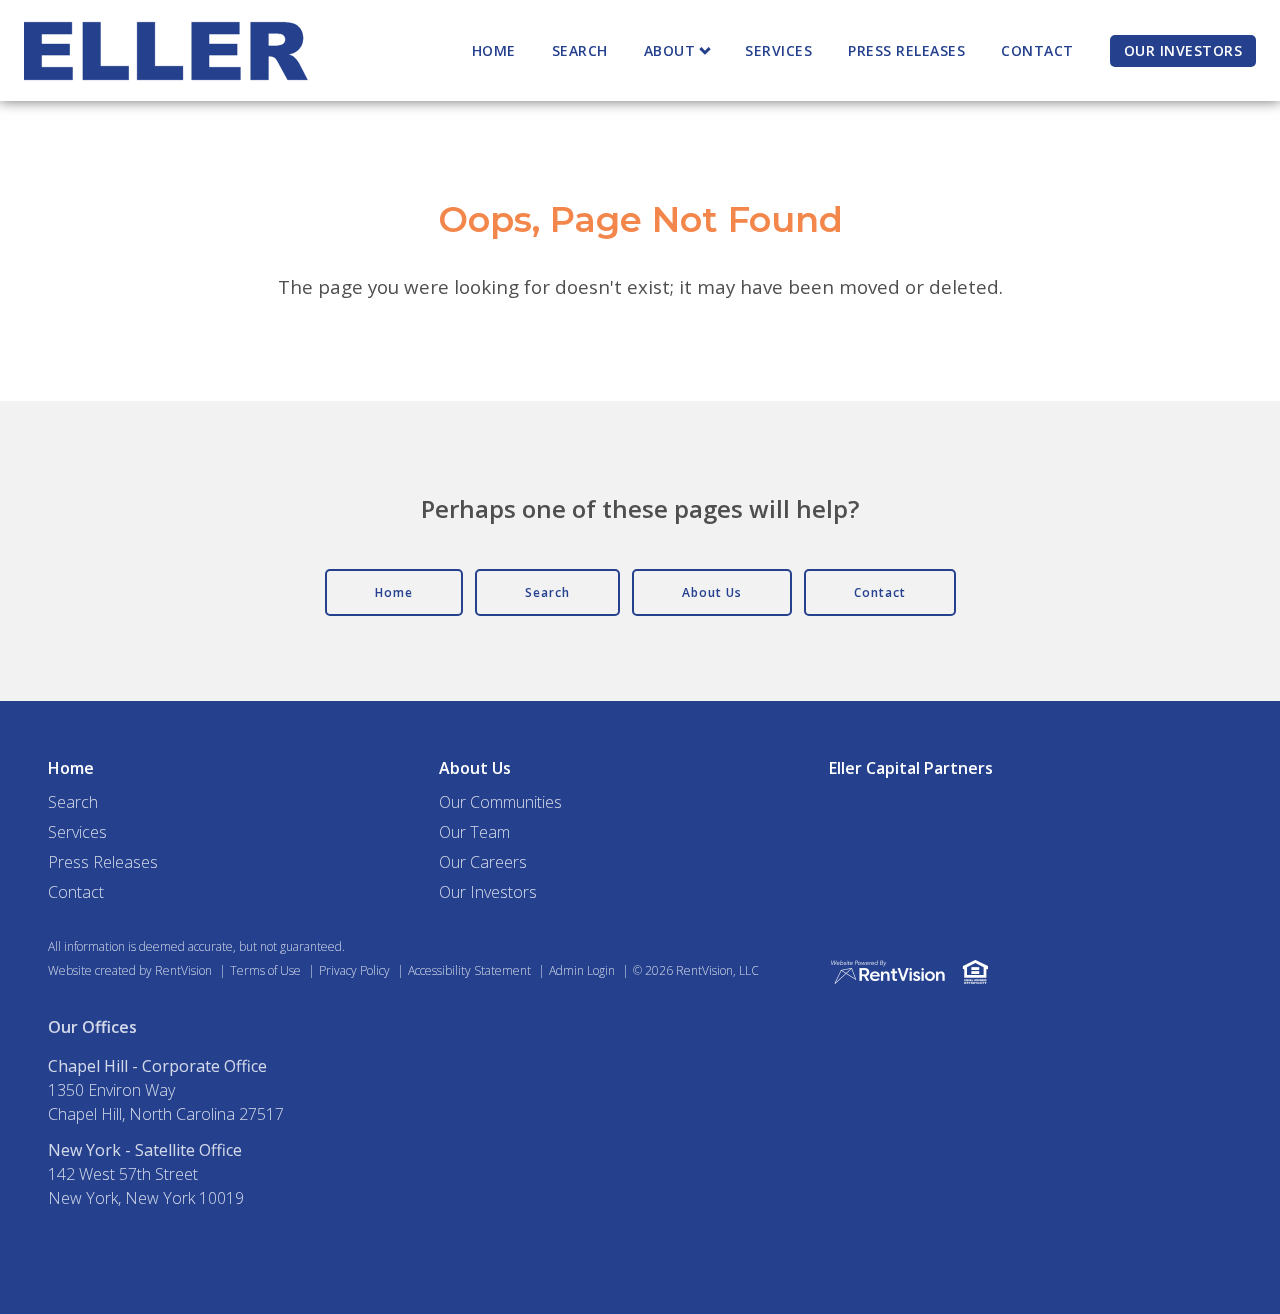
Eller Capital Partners (911, 768)
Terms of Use (265, 970)
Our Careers (483, 862)
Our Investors (1183, 50)
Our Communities (500, 802)
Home (494, 50)
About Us (475, 768)
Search (580, 50)
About (670, 50)
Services (778, 50)
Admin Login (582, 970)
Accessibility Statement (469, 970)
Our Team (474, 832)
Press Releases (906, 50)
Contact (1037, 50)
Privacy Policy (354, 970)
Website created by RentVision (130, 970)
